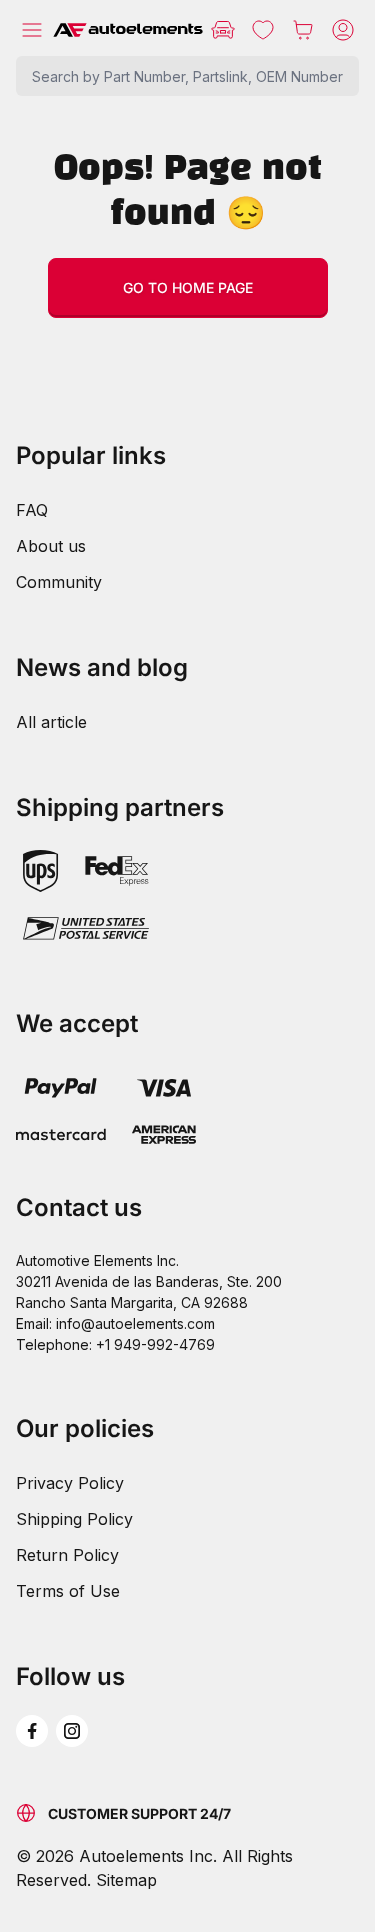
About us (51, 546)
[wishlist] (263, 30)
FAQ (32, 510)
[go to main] (128, 30)
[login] (343, 30)
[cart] (303, 30)
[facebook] (32, 1731)
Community (59, 582)
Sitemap (126, 1880)
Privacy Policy (70, 1483)
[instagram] (72, 1731)
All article (51, 722)
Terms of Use (68, 1591)
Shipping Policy (74, 1519)
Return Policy (67, 1555)
